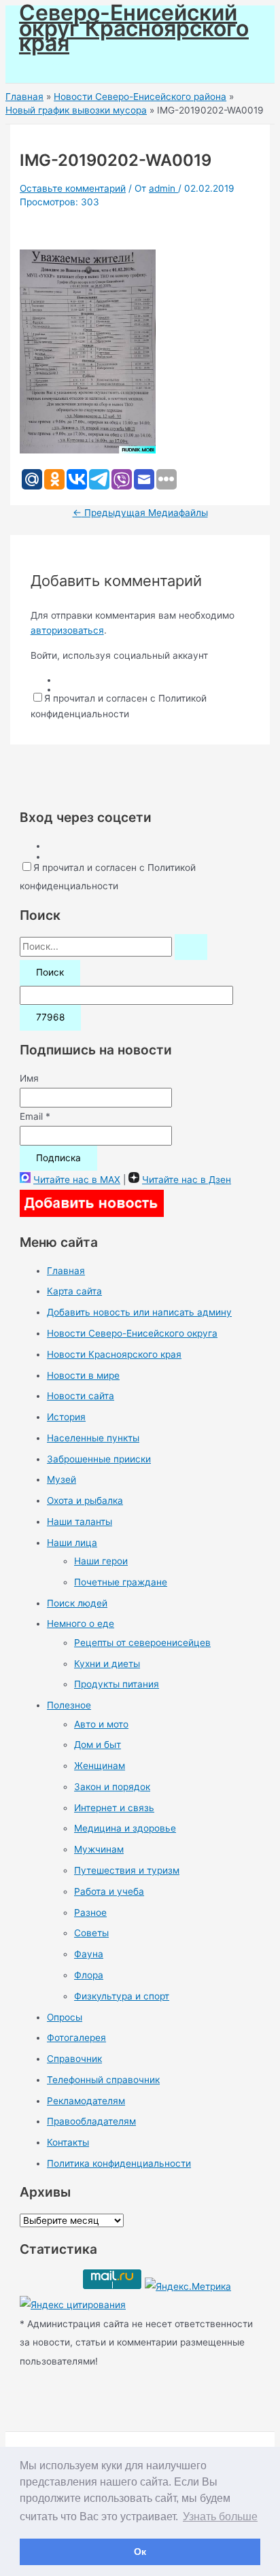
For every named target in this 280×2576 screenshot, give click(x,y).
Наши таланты (80, 1522)
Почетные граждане (121, 1582)
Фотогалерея (76, 2038)
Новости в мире (83, 1375)
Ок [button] (140, 2552)
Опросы (65, 2017)
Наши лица (72, 1543)
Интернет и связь (114, 1808)
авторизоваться (67, 630)
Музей (62, 1479)
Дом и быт (98, 1745)
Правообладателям (91, 2121)
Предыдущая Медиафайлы (140, 513)
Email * (35, 1116)
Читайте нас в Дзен (187, 1180)
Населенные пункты (93, 1438)
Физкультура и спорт (122, 1996)
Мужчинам (99, 1849)
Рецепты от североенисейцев (142, 1643)
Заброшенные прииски (99, 1459)
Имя (29, 1078)
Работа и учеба (109, 1891)
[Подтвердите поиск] (191, 947)
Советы (91, 1933)
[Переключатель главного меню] (49, 68)
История (66, 1417)
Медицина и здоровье (125, 1828)
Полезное (69, 1705)
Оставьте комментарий (73, 188)
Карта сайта (74, 1291)
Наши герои (101, 1561)
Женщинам (100, 1766)
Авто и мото (101, 1724)
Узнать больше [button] (220, 2517)
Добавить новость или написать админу (139, 1312)
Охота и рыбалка (85, 1500)
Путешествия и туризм (127, 1870)
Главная (66, 1271)
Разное (90, 1912)
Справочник (74, 2059)
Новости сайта (81, 1396)
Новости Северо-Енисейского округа (132, 1333)
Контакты (68, 2142)
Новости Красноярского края (114, 1354)
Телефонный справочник (103, 2080)
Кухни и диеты (107, 1664)
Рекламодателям (86, 2101)
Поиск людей (77, 1603)
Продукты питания (117, 1684)
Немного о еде (81, 1624)
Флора (89, 1975)
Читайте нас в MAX (77, 1180)
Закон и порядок (112, 1787)
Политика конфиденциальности (119, 2163)
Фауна (89, 1954)
